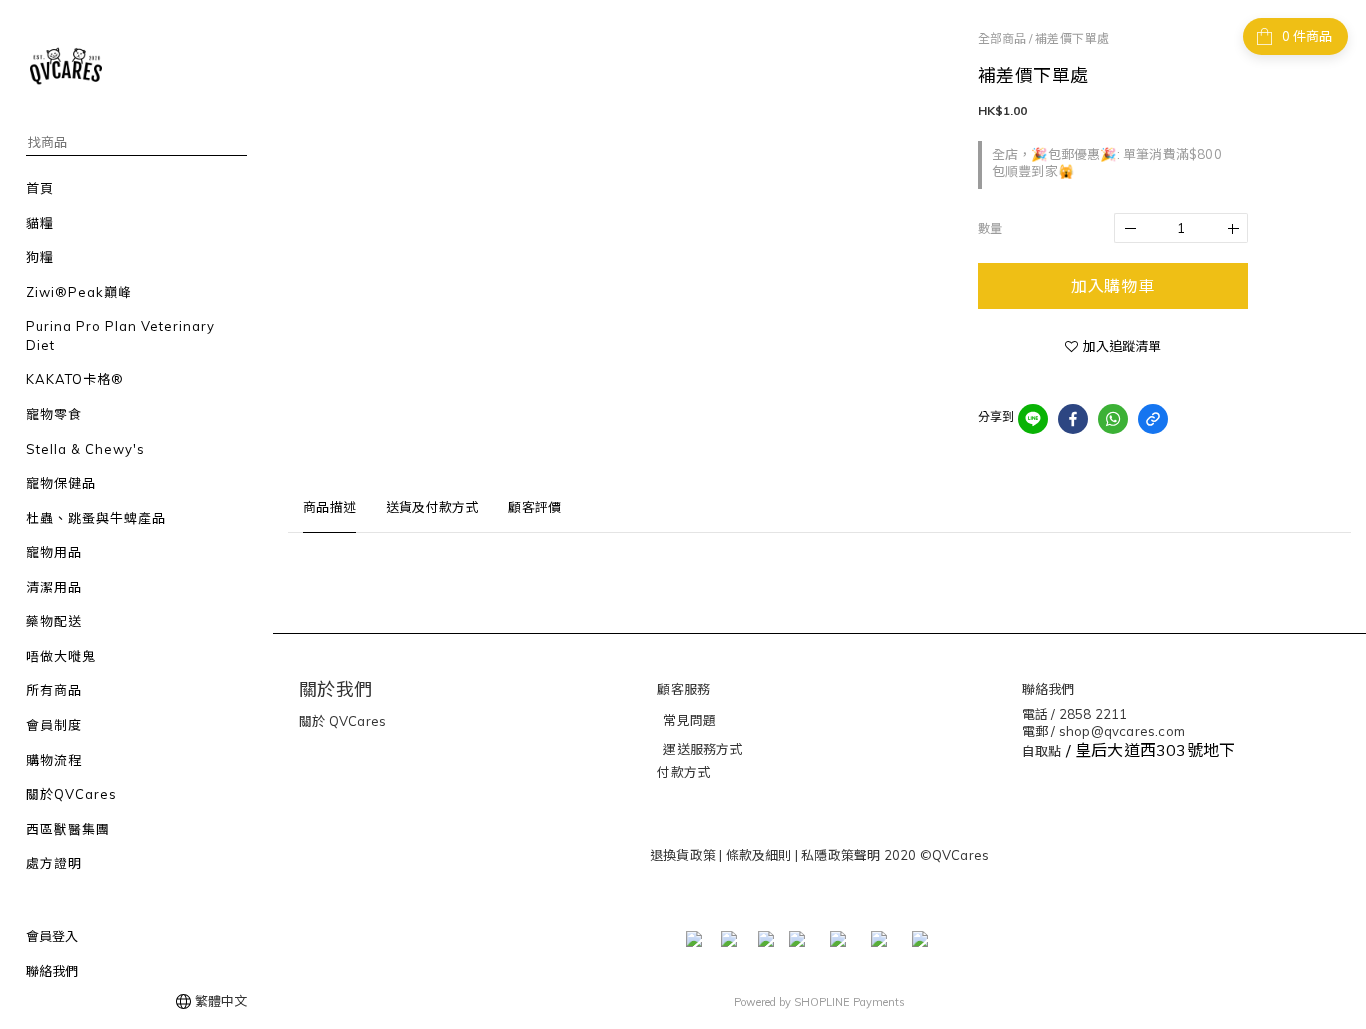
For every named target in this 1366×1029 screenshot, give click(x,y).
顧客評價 (534, 507)
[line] (1033, 419)
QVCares (356, 721)
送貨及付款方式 (432, 507)
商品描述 (329, 507)
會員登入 (52, 936)
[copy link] (1153, 419)
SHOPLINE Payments (849, 1002)
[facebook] (1073, 419)
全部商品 (1002, 38)
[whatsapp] (1113, 419)
